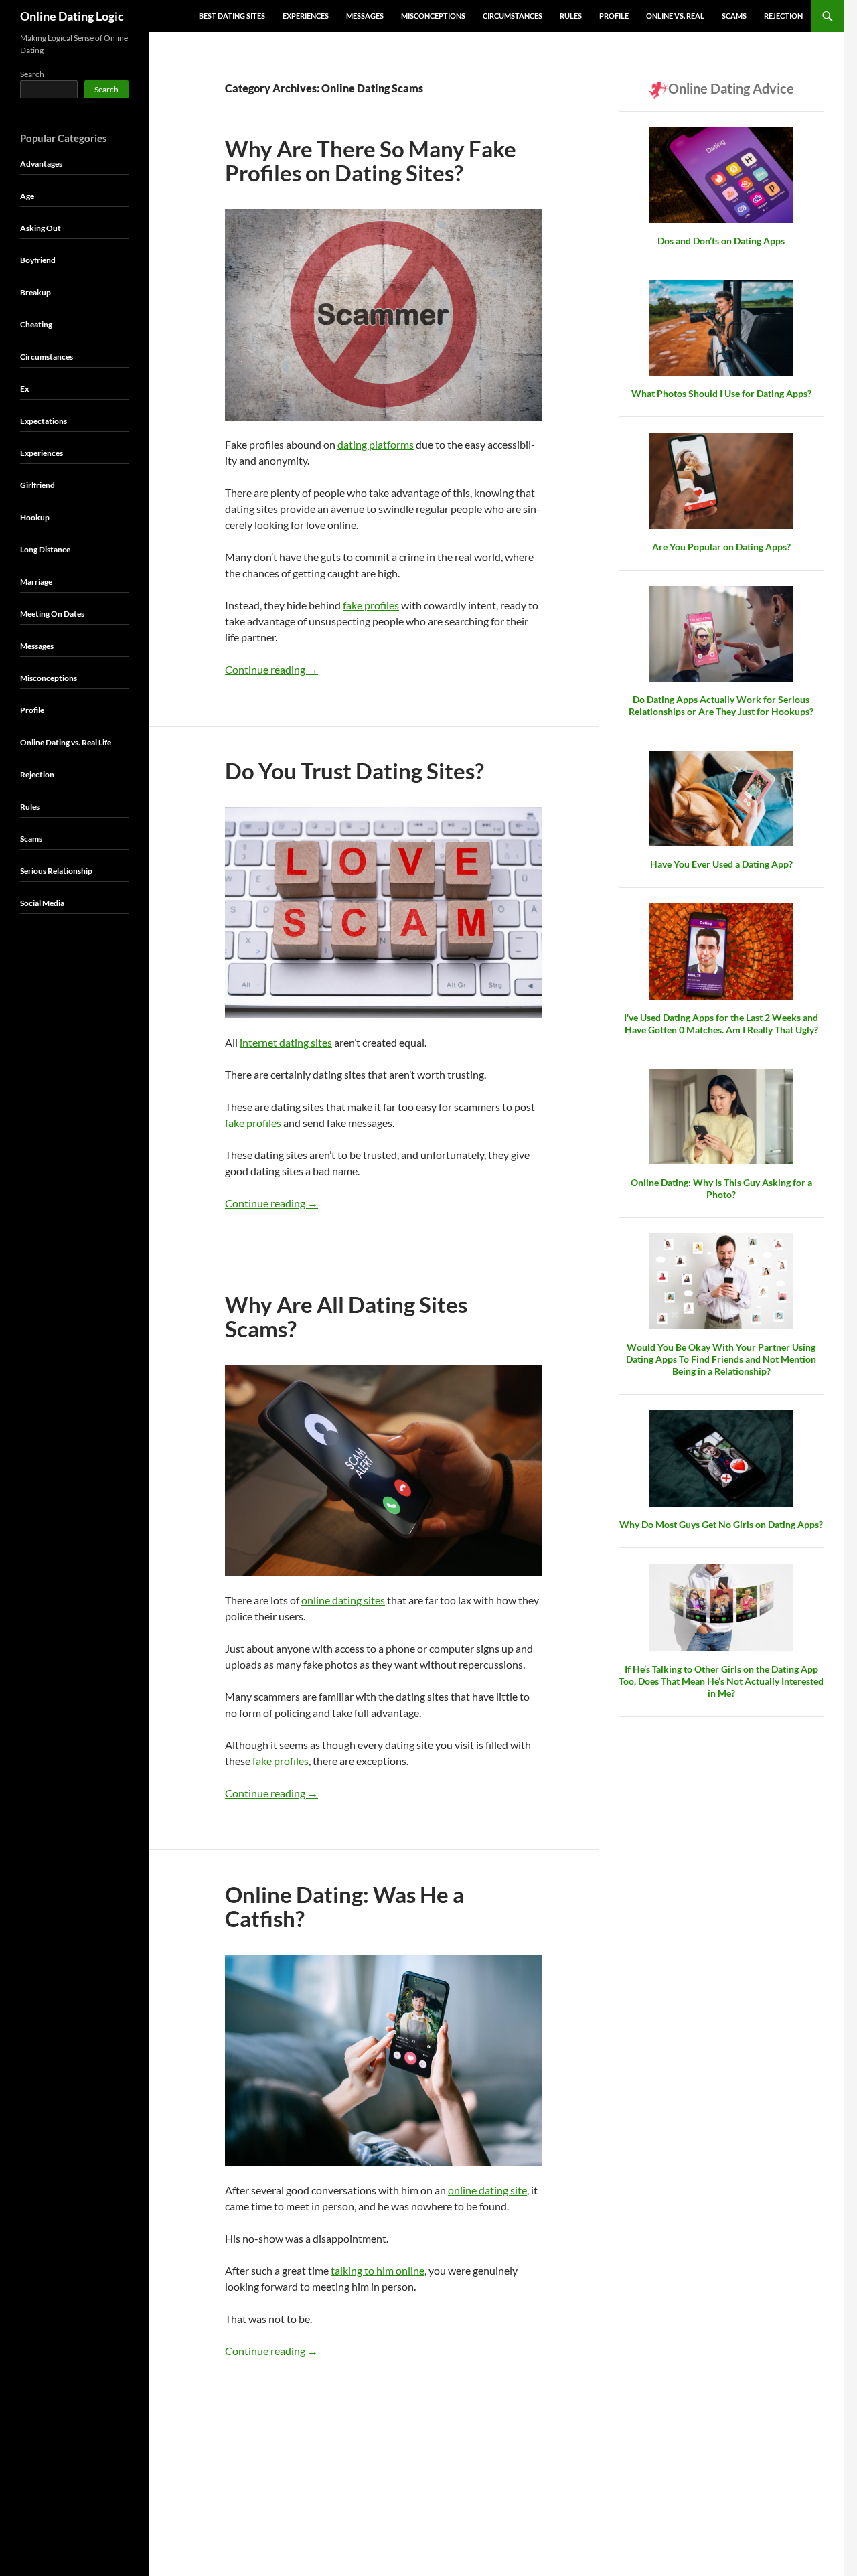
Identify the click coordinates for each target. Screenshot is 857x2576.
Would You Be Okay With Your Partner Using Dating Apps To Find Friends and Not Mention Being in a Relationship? (721, 1359)
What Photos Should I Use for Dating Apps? (721, 393)
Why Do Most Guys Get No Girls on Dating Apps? (721, 1524)
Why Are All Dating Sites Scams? (346, 1316)
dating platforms (376, 444)
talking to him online (378, 2270)
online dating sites (343, 1600)
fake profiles (371, 605)
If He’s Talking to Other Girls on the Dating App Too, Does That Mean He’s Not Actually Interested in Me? (721, 1681)
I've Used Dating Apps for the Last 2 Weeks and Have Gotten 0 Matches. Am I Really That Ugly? (721, 1024)
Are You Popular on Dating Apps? (721, 547)
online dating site (487, 2190)
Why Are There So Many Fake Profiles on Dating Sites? (371, 161)
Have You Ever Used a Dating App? (721, 864)
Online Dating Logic (72, 16)
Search (32, 74)
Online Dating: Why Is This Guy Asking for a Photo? (721, 1188)
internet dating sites (286, 1042)
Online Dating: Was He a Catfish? (344, 1906)
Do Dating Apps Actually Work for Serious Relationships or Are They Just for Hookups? (721, 705)
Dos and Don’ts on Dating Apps (721, 241)
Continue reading (271, 669)
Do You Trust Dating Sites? (355, 771)
